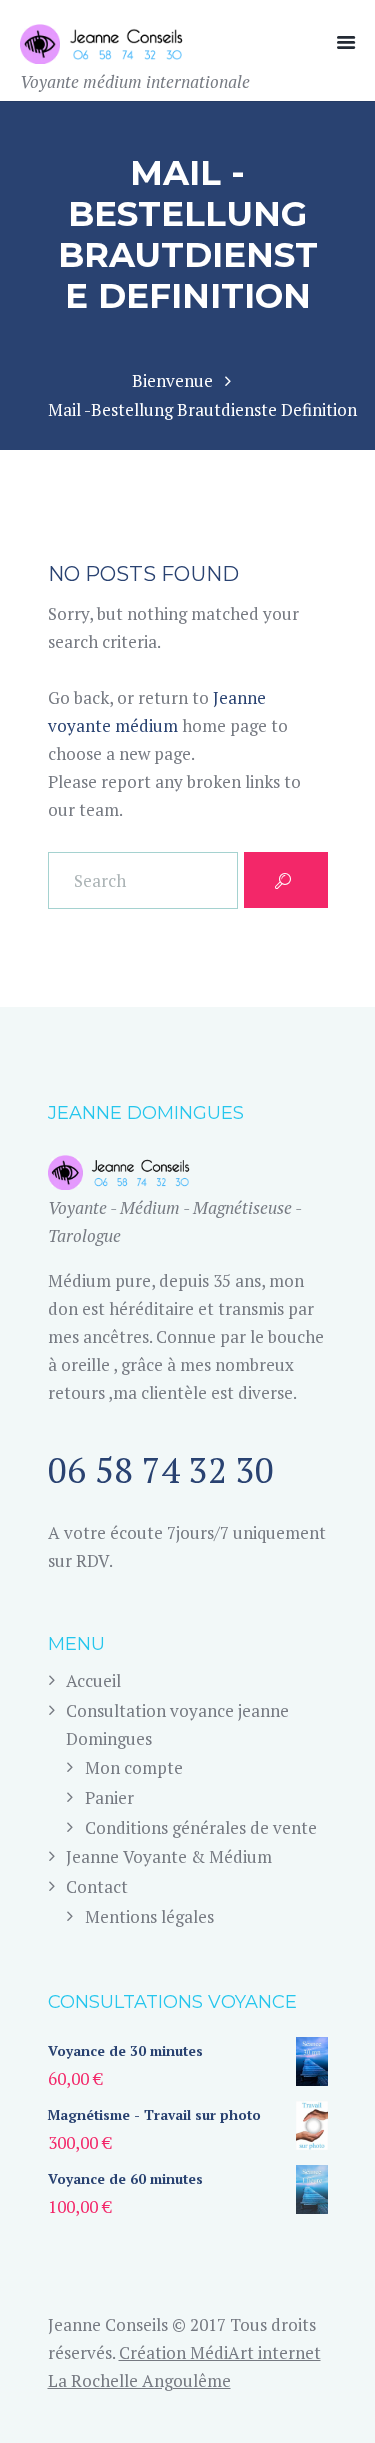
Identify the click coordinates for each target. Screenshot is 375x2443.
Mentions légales (149, 1916)
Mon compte (134, 1767)
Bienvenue (172, 380)
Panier (109, 1797)
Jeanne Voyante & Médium (169, 1856)
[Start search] (286, 880)
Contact (97, 1886)
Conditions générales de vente (201, 1827)
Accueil (93, 1680)
